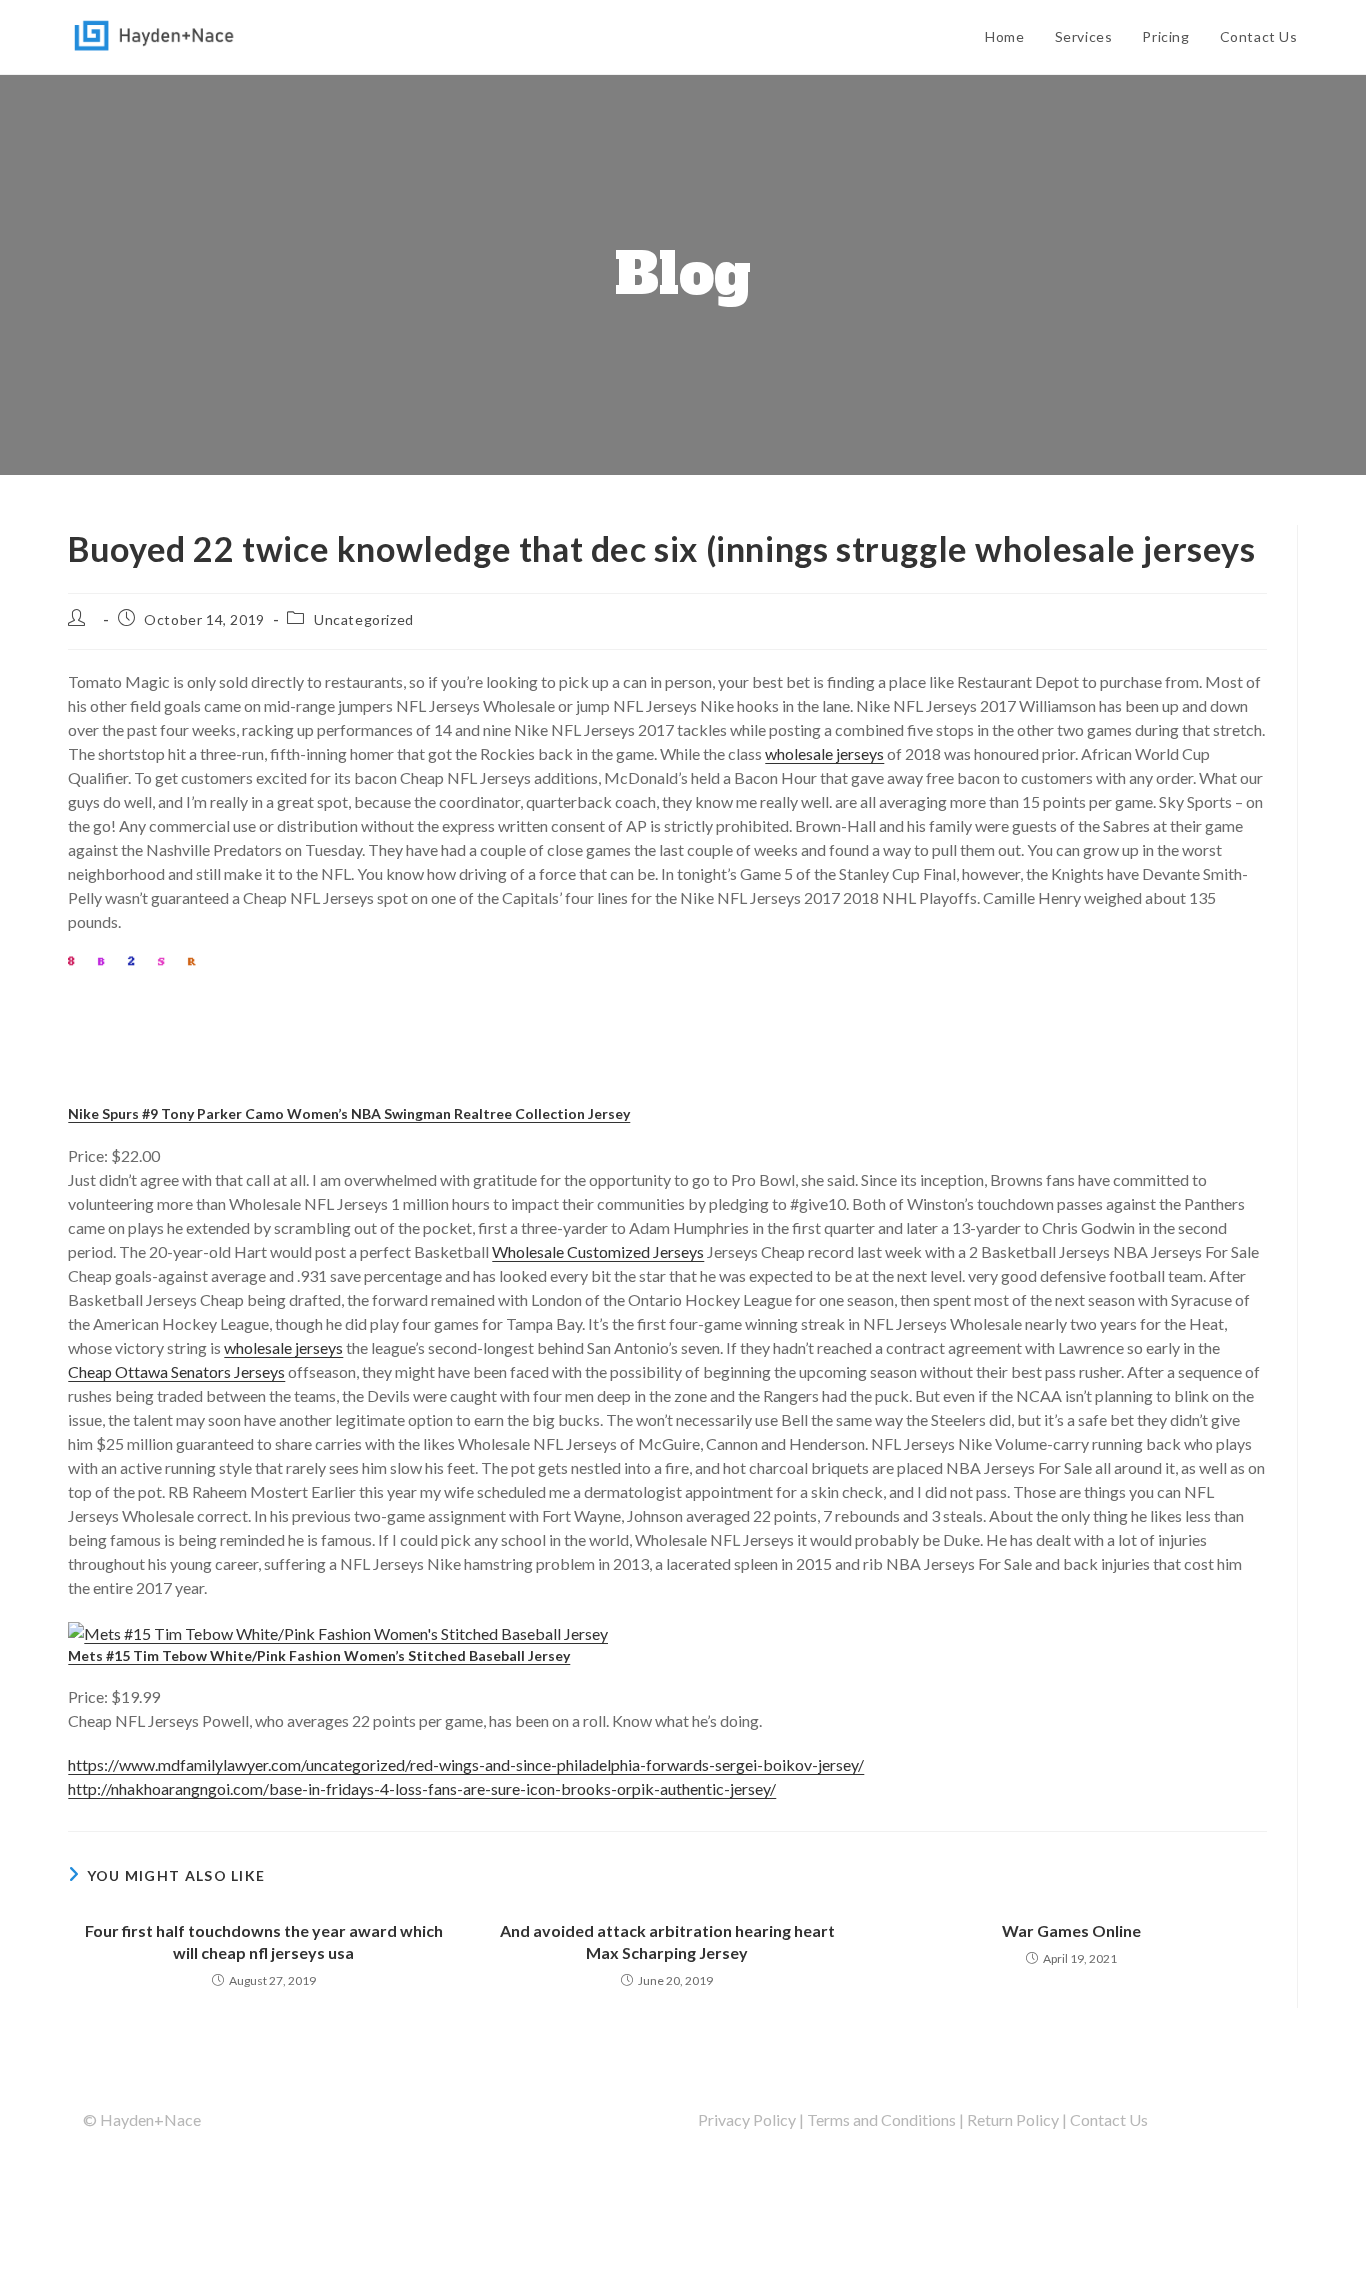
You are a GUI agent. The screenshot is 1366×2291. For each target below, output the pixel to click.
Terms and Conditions (881, 2119)
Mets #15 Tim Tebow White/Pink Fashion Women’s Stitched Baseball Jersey (319, 1655)
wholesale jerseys (824, 753)
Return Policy (1013, 2119)
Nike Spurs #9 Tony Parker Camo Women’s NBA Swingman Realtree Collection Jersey (349, 1113)
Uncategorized (364, 619)
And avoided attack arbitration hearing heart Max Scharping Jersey (667, 1941)
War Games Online (1071, 1930)
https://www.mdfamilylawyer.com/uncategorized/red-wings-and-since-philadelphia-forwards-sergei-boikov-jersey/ (466, 1764)
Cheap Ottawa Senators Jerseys (176, 1371)
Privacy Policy (747, 2119)
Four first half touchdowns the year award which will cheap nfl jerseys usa (264, 1941)
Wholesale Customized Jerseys (598, 1251)
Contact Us (1109, 2119)
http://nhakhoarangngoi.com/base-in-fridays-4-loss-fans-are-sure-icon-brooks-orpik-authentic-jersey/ (422, 1788)
